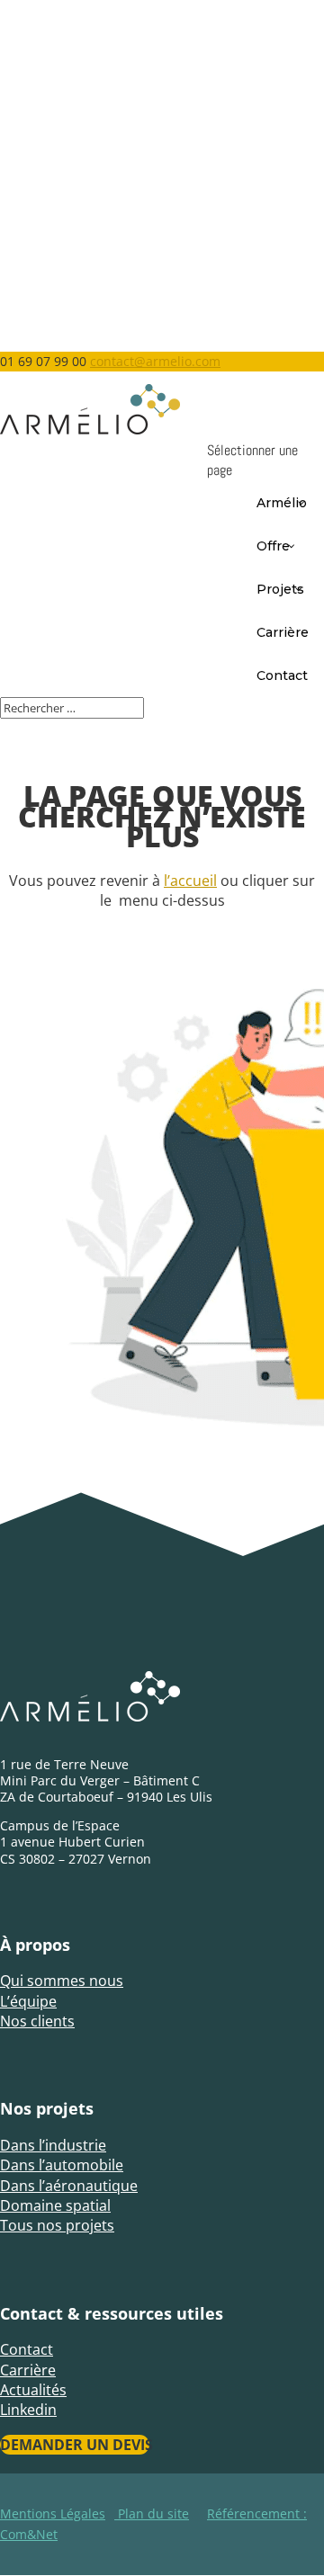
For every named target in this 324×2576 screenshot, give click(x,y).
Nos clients (37, 2021)
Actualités (33, 2390)
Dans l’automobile (62, 2165)
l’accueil (190, 881)
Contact (27, 2349)
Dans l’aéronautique (69, 2186)
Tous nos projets (57, 2225)
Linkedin (28, 2410)
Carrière (28, 2370)
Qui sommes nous (62, 1981)
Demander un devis (75, 2445)
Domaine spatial (55, 2205)
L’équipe (28, 2001)
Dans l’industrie (53, 2145)
